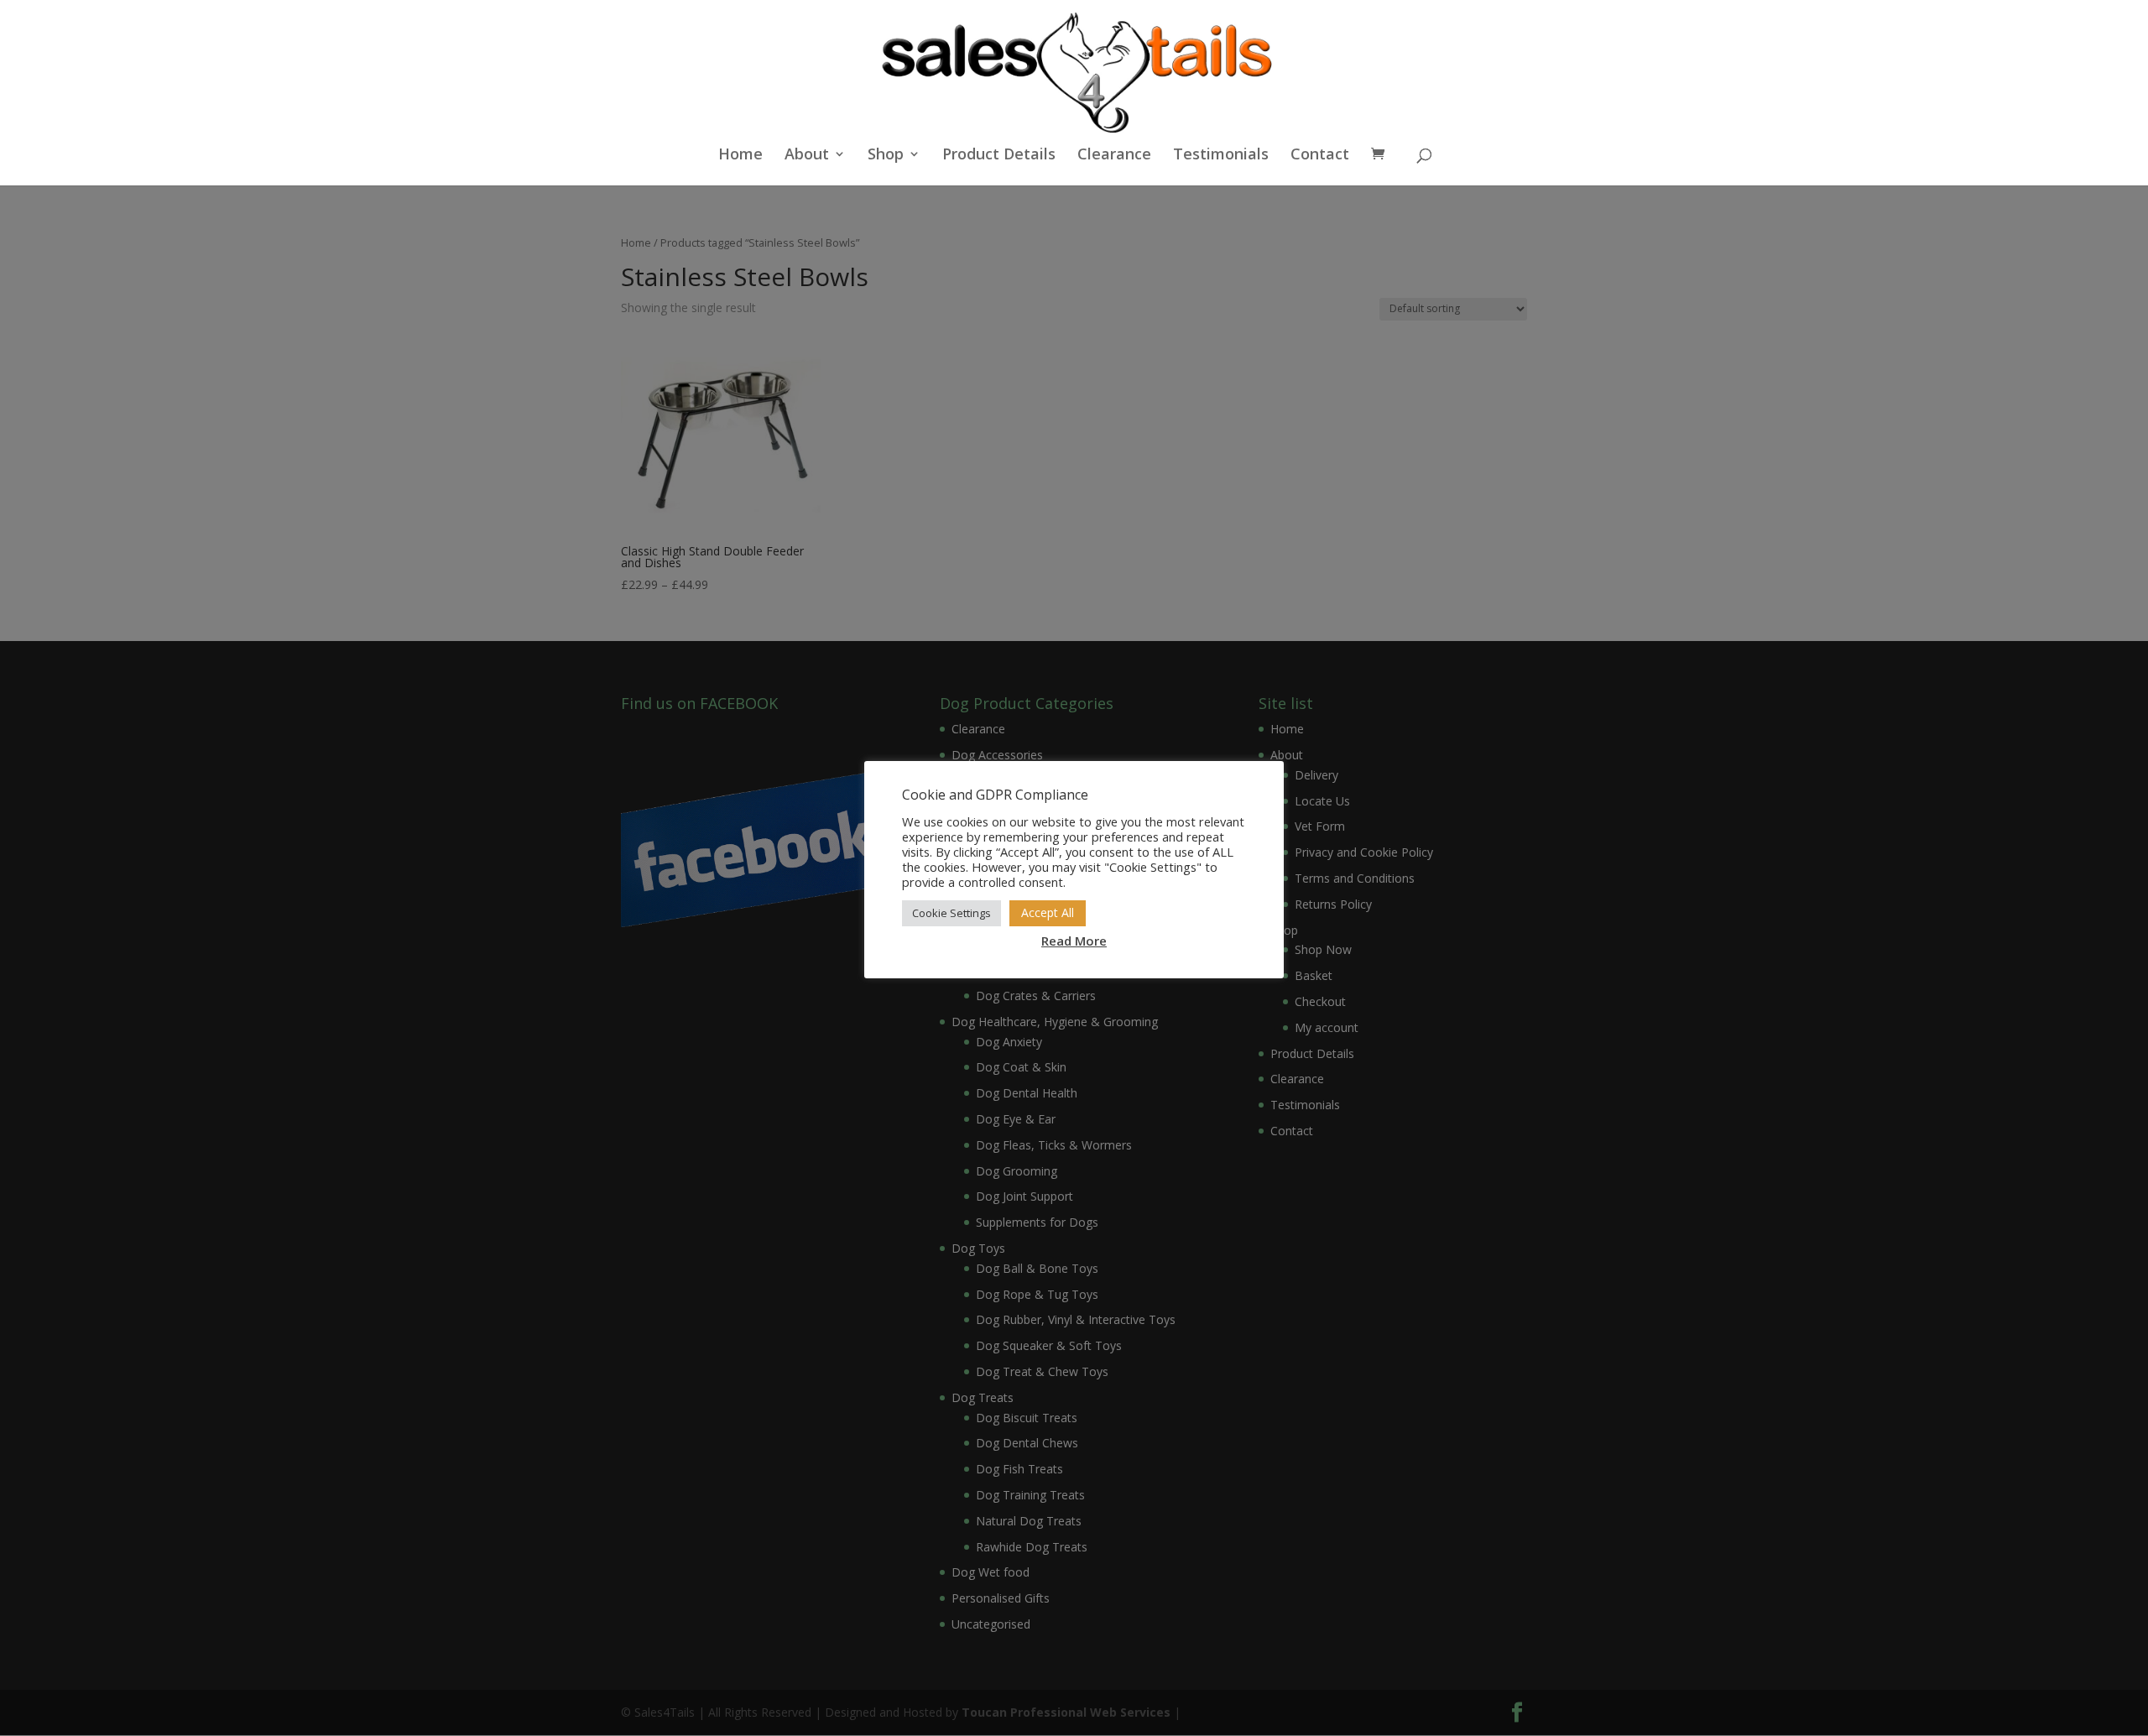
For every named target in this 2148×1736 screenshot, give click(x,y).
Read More (1074, 941)
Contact (1320, 156)
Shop (886, 156)
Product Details (999, 156)
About (807, 156)
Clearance (1114, 156)
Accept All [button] (1048, 912)
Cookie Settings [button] (951, 913)
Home (740, 156)
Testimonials (1221, 156)
